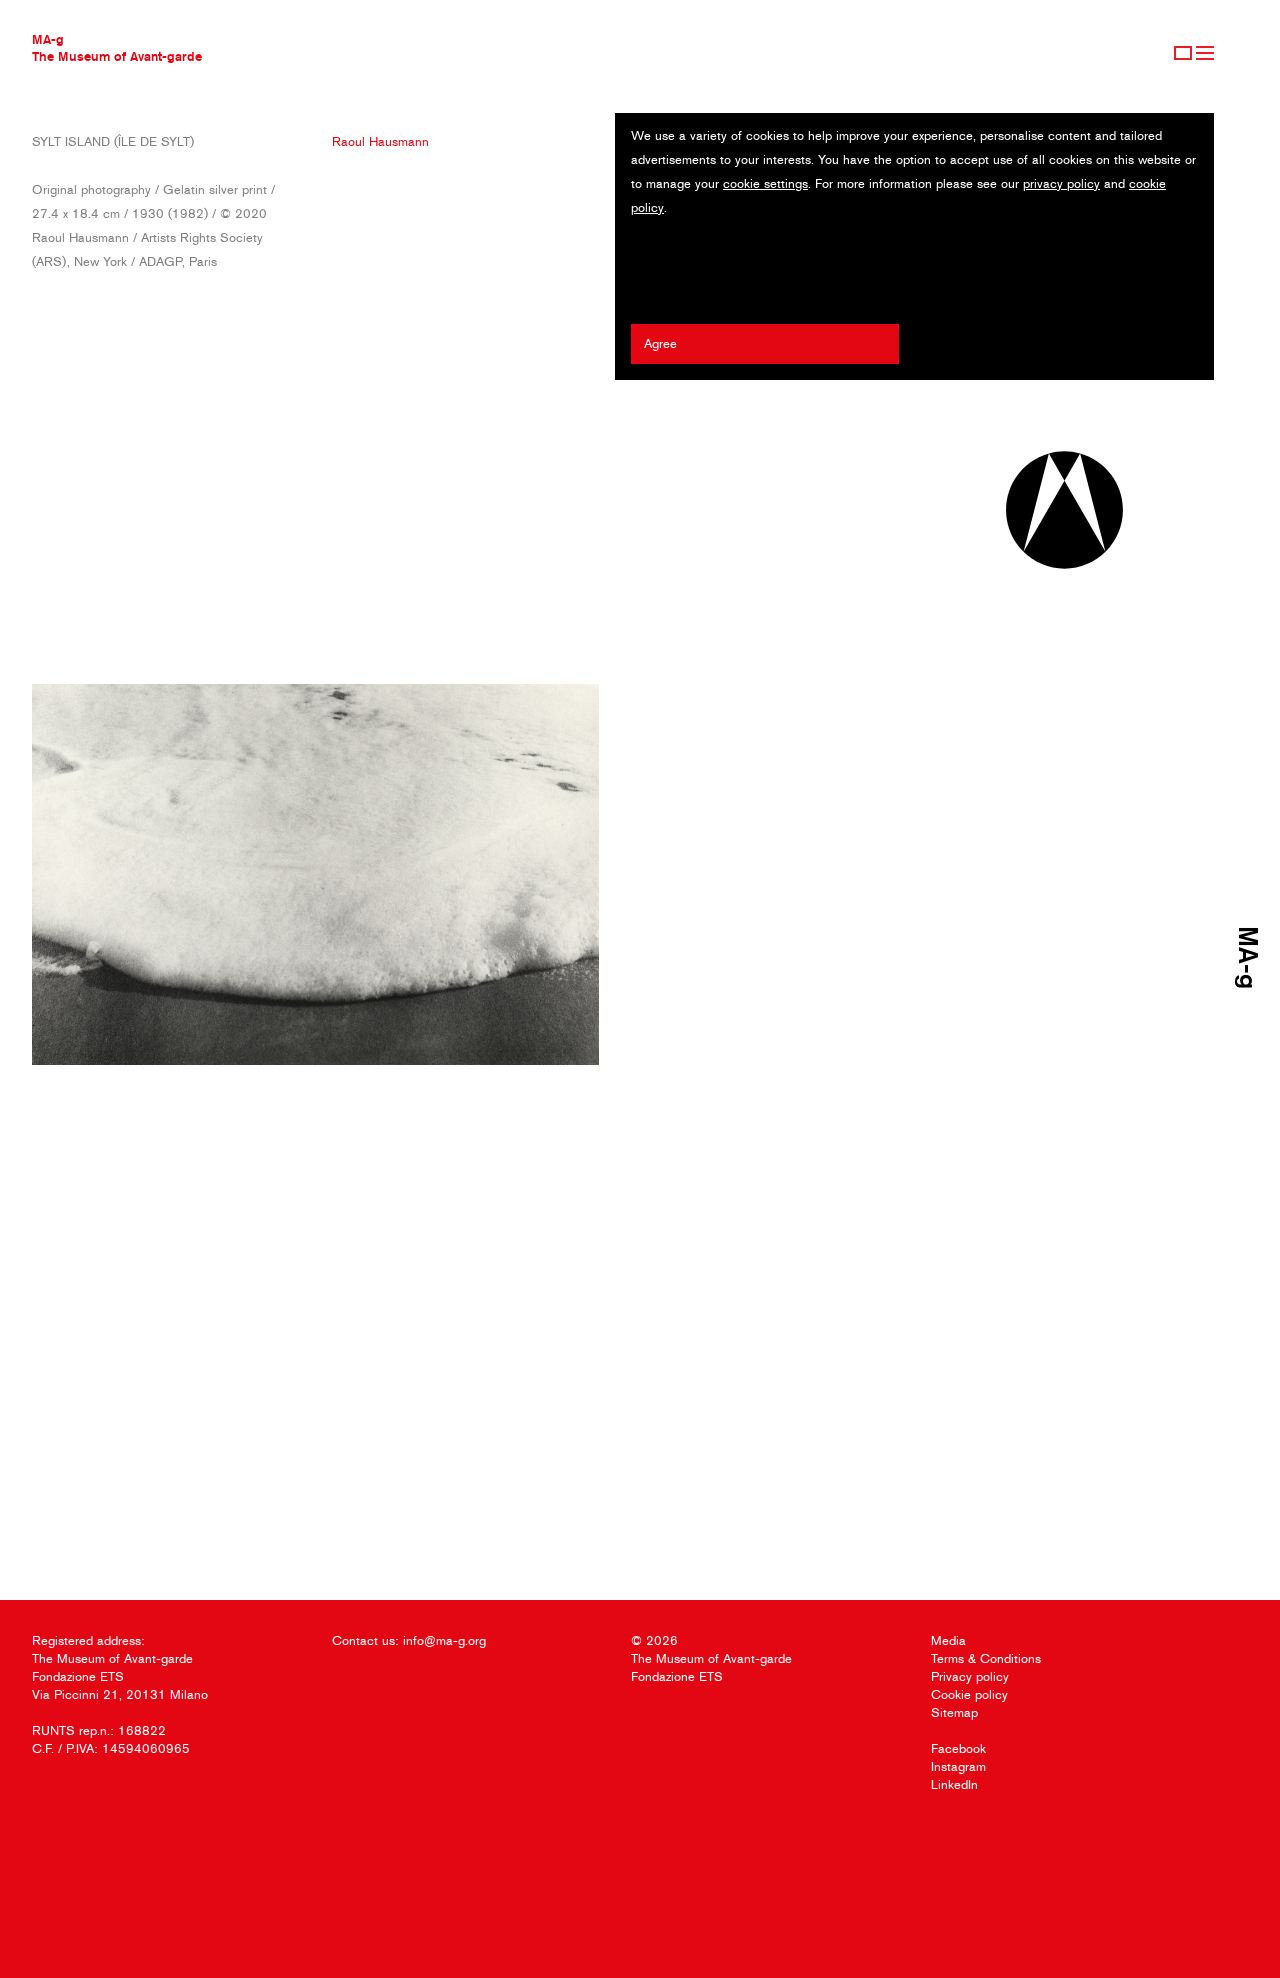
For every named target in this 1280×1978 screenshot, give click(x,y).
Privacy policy (970, 1676)
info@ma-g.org (444, 1640)
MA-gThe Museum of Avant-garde (117, 47)
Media (948, 1640)
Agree (660, 343)
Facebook (958, 1748)
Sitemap (954, 1712)
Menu (1205, 53)
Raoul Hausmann (380, 141)
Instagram (958, 1766)
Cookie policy (969, 1694)
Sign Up (1183, 53)
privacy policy (1061, 183)
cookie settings (765, 183)
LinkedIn (954, 1784)
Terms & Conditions (986, 1658)
